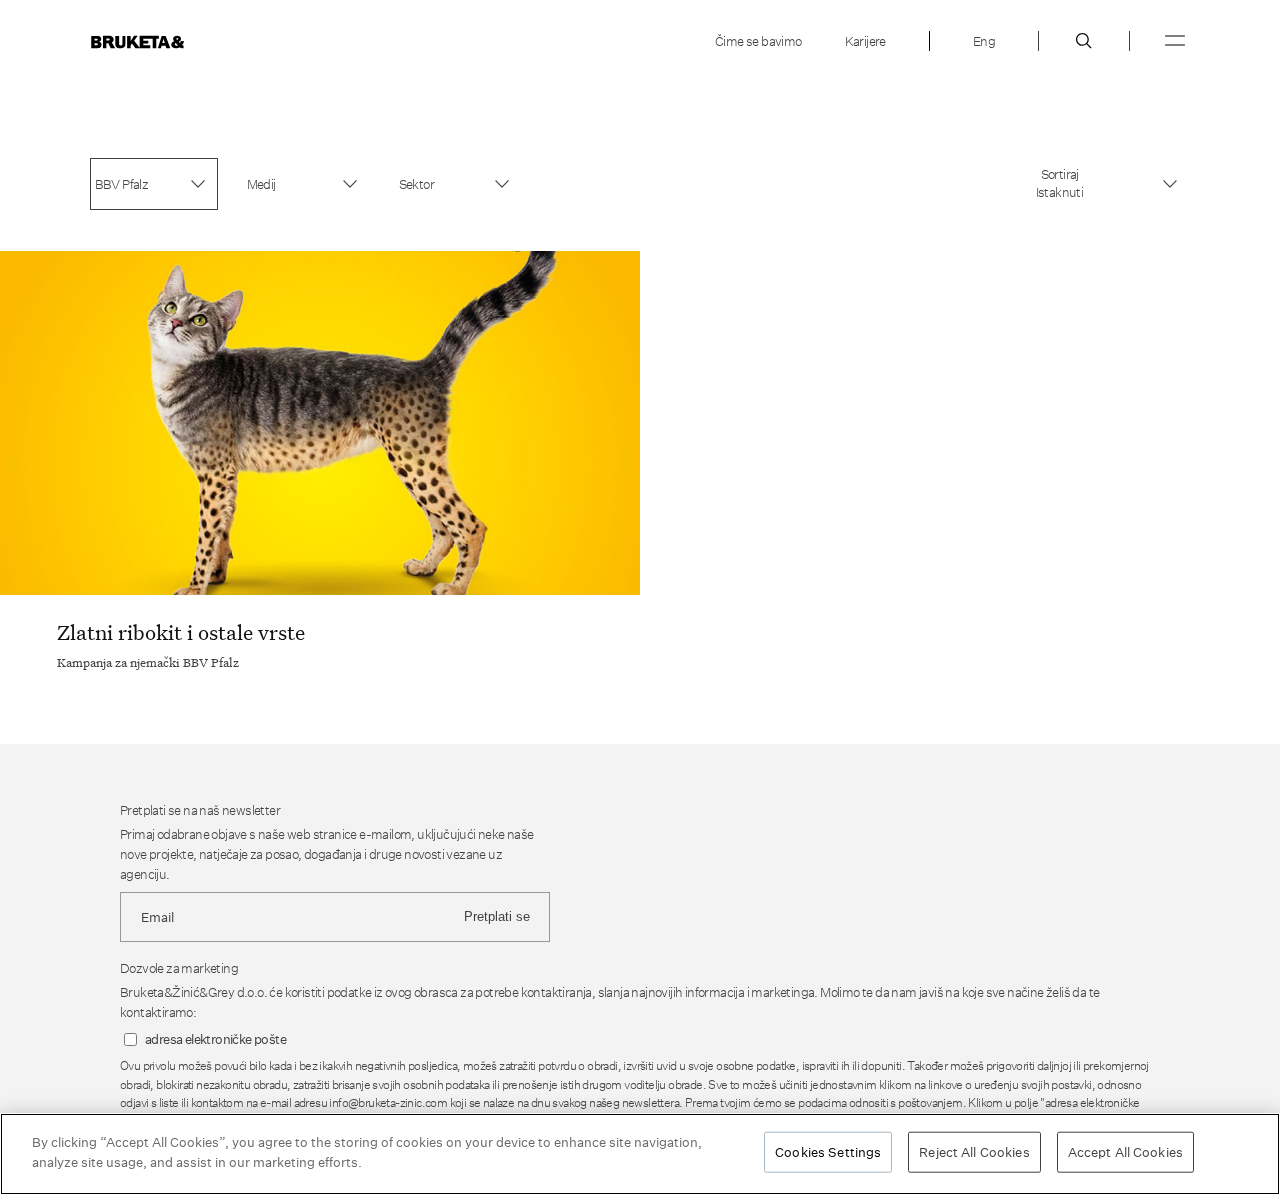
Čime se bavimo (758, 41)
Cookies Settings (828, 1152)
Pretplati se (497, 916)
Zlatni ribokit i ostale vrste (181, 632)
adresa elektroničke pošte (215, 1039)
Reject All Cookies (974, 1152)
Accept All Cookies (1125, 1152)
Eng (984, 41)
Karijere (865, 41)
